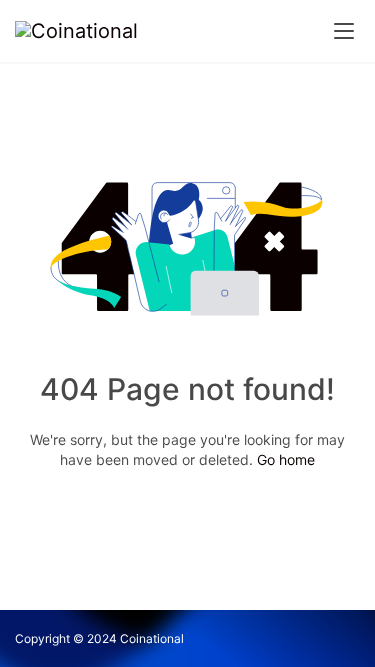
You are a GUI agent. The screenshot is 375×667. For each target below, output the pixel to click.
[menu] (344, 31)
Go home (286, 459)
